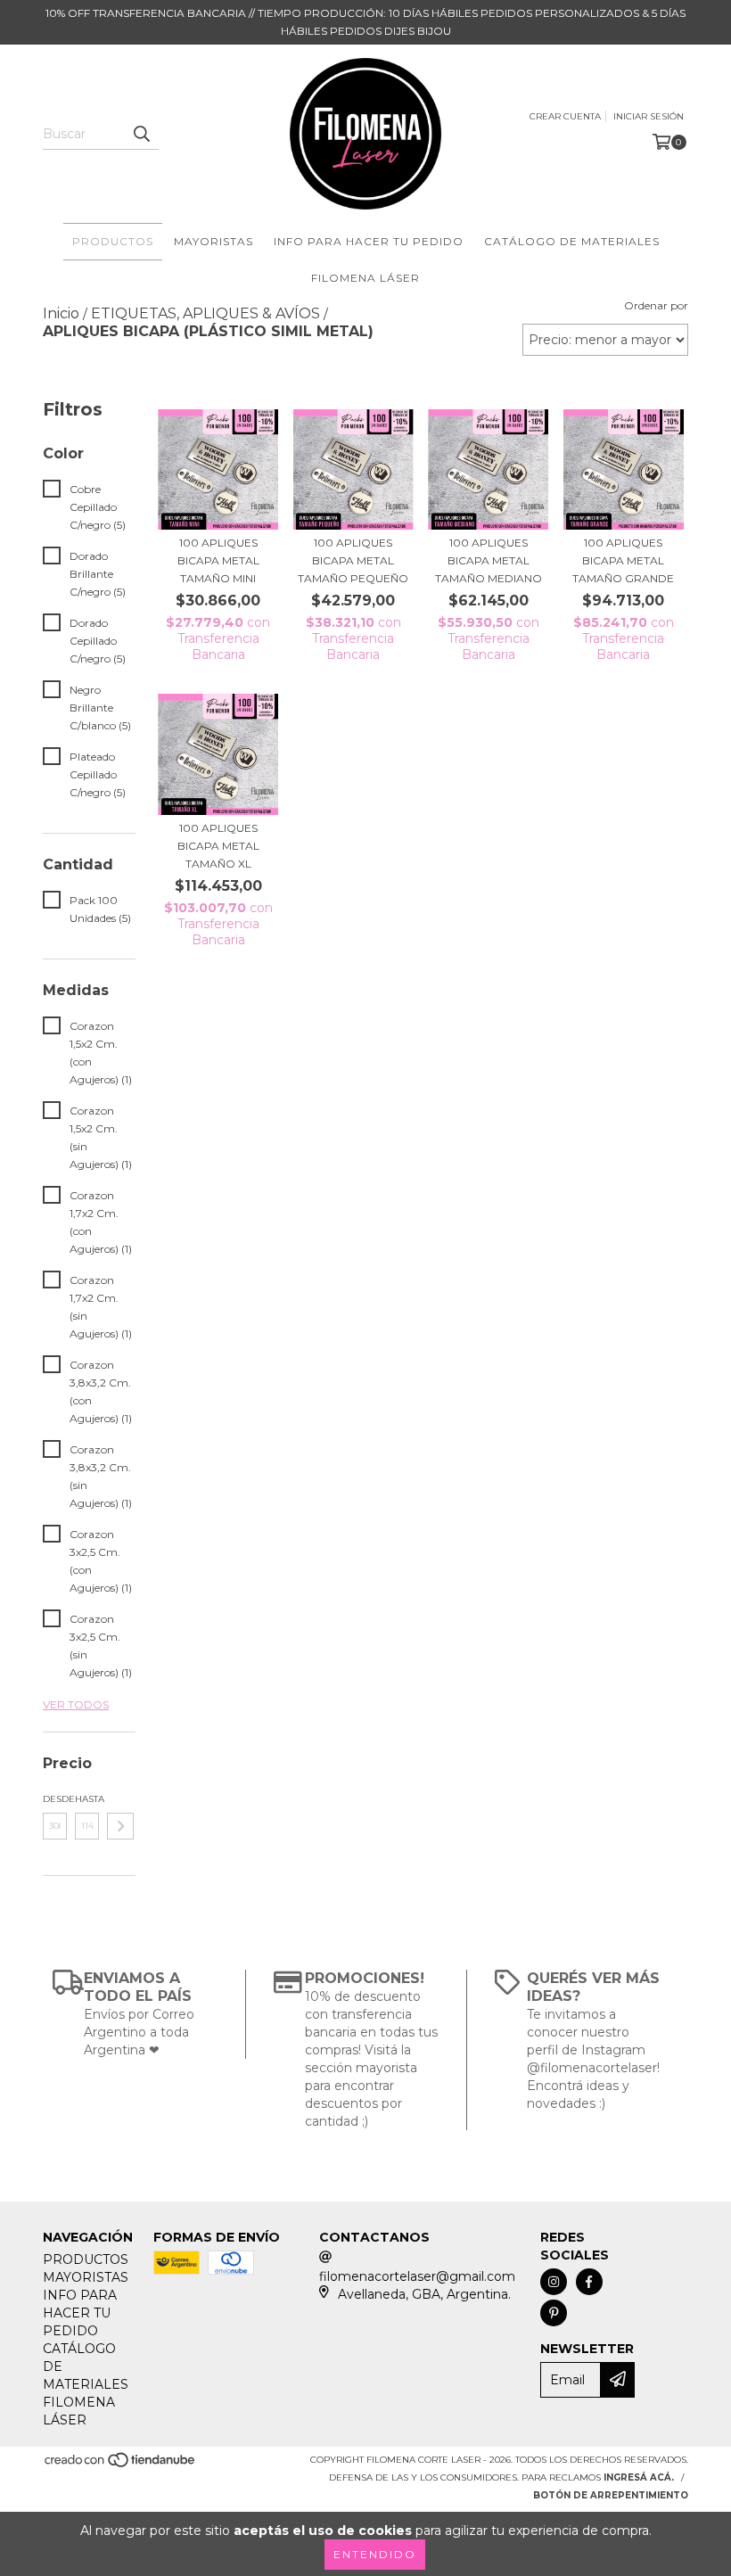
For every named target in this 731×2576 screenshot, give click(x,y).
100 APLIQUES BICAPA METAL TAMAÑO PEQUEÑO (353, 560)
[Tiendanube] (121, 2465)
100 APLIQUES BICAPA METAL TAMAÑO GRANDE (623, 560)
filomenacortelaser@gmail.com (417, 2276)
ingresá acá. (639, 2477)
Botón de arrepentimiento (611, 2495)
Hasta (87, 1799)
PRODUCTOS (113, 241)
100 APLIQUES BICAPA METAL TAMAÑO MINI (218, 560)
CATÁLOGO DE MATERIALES (572, 241)
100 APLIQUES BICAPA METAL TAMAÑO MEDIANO (489, 560)
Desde (55, 1799)
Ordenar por (656, 305)
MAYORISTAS (214, 241)
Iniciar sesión (649, 116)
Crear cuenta (565, 116)
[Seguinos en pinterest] (554, 2313)
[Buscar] (141, 134)
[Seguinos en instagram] (554, 2282)
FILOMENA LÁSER (365, 278)
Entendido (375, 2554)
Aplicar (120, 1826)
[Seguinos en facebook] (589, 2282)
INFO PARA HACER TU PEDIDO (369, 241)
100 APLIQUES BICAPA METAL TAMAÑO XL (218, 846)
